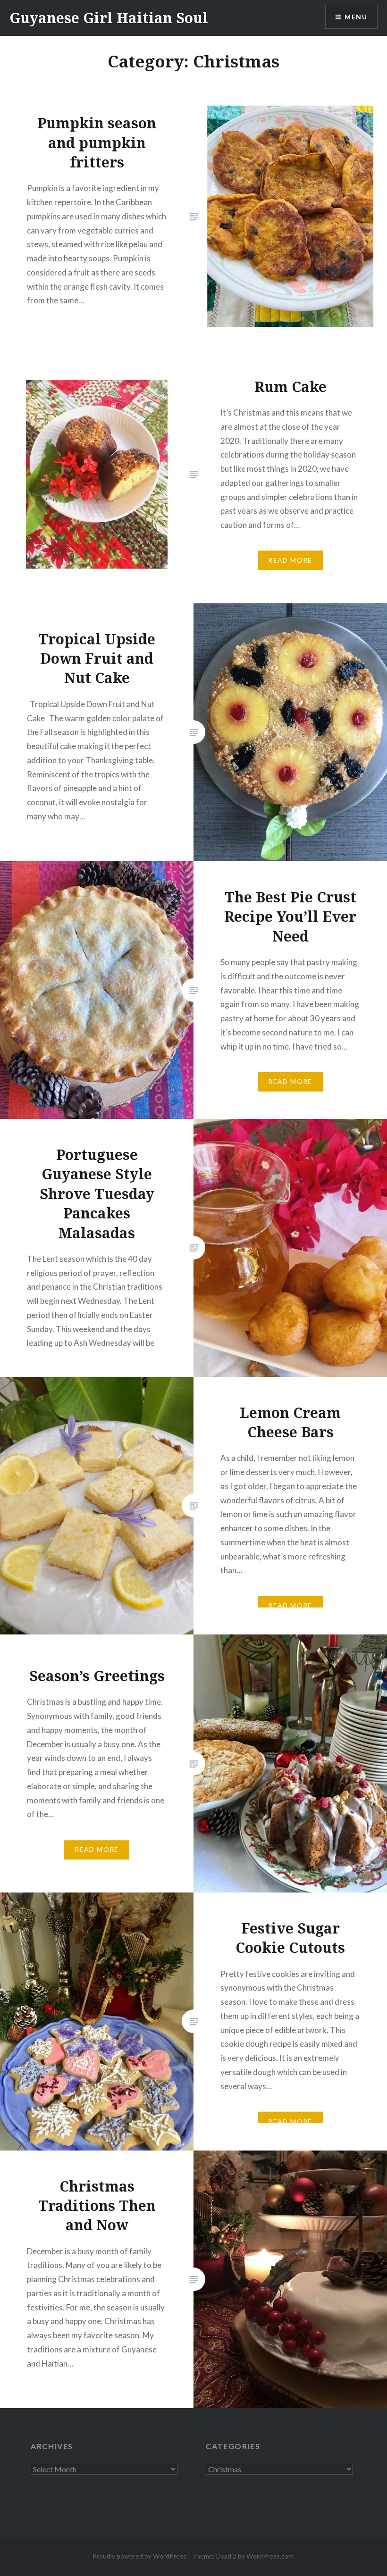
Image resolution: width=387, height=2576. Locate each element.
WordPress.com (270, 2556)
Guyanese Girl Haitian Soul (109, 18)
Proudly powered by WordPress (139, 2556)
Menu (356, 17)
